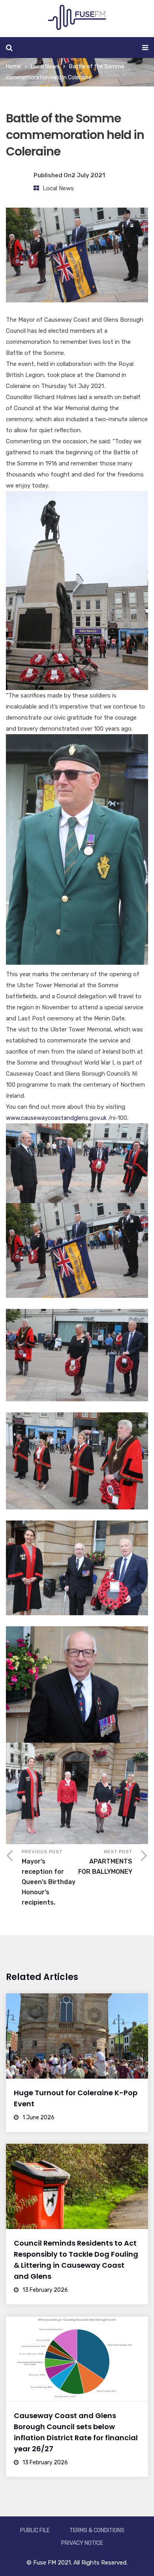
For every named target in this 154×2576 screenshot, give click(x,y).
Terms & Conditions (97, 2530)
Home (13, 67)
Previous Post (49, 1878)
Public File (35, 2530)
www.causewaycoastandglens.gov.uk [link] (56, 1118)
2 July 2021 (88, 175)
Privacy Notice (82, 2543)
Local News (45, 67)
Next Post (105, 1862)
